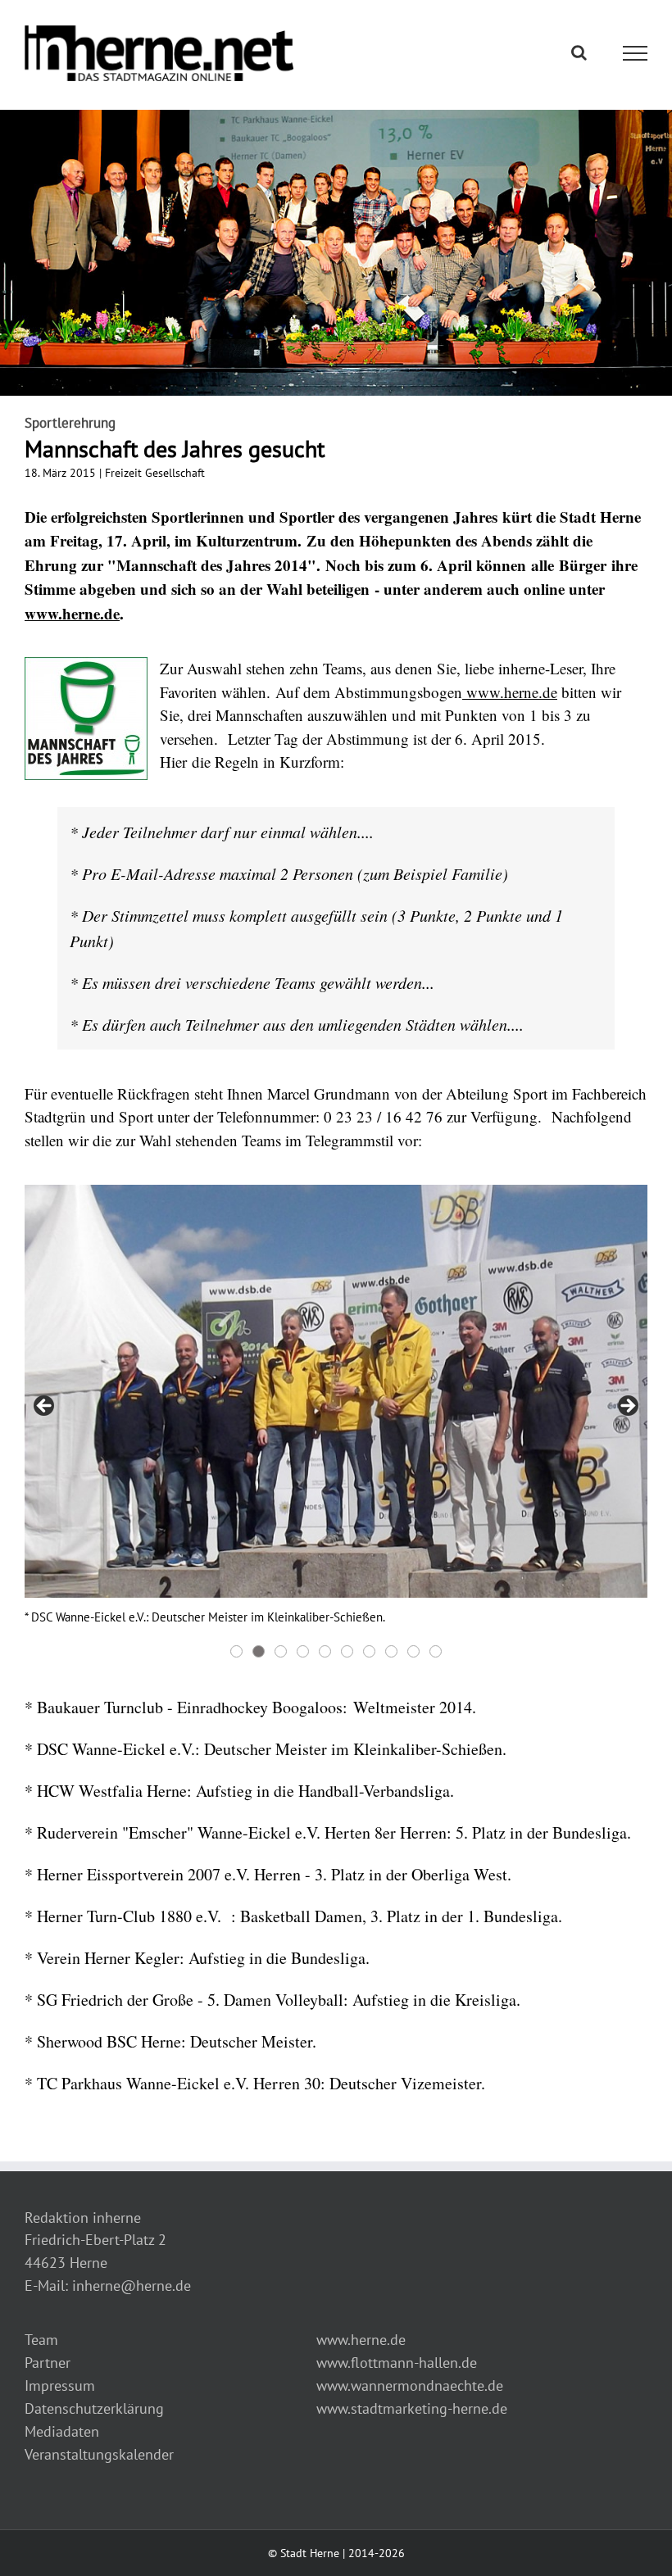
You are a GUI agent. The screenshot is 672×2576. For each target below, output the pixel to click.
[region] (336, 1423)
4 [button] (303, 1651)
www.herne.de (72, 613)
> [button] (627, 1407)
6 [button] (347, 1651)
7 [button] (369, 1651)
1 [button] (236, 1651)
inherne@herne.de (132, 2286)
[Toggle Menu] (636, 53)
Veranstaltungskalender (99, 2454)
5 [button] (325, 1651)
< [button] (45, 1407)
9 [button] (413, 1651)
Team (41, 2340)
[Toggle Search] (579, 52)
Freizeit (123, 473)
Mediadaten (62, 2431)
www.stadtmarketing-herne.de (412, 2408)
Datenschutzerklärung (94, 2408)
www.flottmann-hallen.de (397, 2363)
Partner (48, 2363)
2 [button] (259, 1651)
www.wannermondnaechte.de (410, 2386)
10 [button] (436, 1651)
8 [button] (391, 1651)
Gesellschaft (175, 473)
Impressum (60, 2386)
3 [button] (281, 1651)
